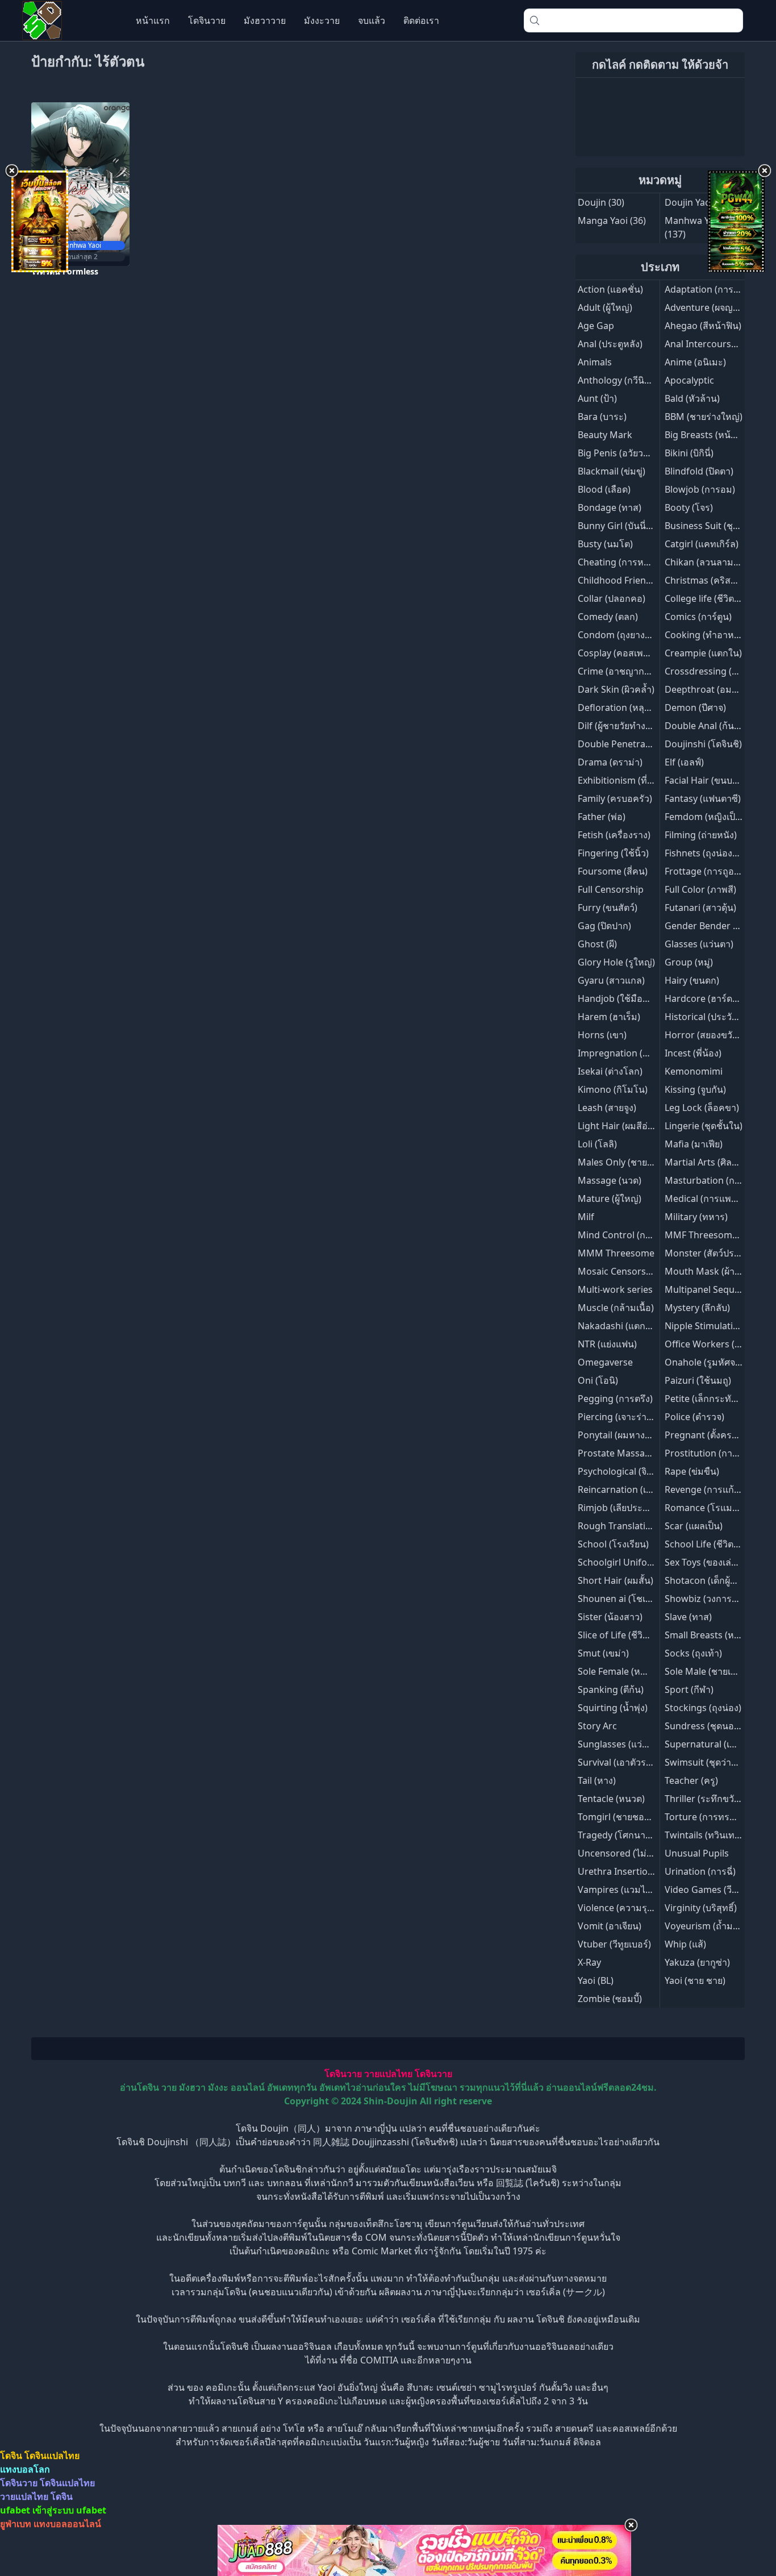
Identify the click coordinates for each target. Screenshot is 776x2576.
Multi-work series (615, 1289)
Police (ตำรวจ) (694, 1417)
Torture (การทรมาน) (707, 1817)
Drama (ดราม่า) (610, 762)
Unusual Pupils (697, 1853)
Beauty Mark (605, 435)
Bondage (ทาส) (610, 507)
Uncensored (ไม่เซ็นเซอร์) (631, 1853)
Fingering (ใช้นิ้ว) (613, 853)
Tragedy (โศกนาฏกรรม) (627, 1835)
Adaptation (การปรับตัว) (714, 289)
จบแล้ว (372, 20)
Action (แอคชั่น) (610, 289)
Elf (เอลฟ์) (684, 762)
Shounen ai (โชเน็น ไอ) (625, 1599)
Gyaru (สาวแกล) (611, 980)
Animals (595, 362)
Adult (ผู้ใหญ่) (605, 307)
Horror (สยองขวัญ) (704, 1035)
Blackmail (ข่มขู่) (612, 471)
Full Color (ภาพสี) (700, 889)
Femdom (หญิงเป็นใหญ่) (714, 817)
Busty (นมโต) (605, 544)
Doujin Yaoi (689, 202)
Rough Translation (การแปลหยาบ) (649, 1526)
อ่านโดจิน (139, 2087)
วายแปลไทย (388, 2074)
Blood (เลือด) (604, 489)
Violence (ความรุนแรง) (625, 1908)
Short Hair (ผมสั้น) (616, 1580)
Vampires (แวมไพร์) (619, 1890)
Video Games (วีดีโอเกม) (715, 1890)
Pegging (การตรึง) (615, 1399)
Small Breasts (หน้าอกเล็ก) (719, 1635)
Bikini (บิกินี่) (689, 453)
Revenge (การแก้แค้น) (710, 1489)
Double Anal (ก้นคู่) (704, 726)
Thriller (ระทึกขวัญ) (705, 1799)
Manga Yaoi (603, 220)
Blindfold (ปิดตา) (699, 471)
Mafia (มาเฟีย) (694, 1144)
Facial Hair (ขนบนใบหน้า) (717, 780)
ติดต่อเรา (421, 20)
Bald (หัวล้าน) (692, 398)
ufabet (91, 2510)
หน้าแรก (153, 20)
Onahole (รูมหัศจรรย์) (709, 1362)
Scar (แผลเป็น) (694, 1526)
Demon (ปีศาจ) (695, 708)
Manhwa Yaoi (693, 220)
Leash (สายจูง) (607, 1108)
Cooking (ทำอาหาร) (706, 635)
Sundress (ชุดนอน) (704, 1726)
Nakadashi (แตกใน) (618, 1326)
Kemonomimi (694, 1071)
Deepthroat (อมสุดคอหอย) (720, 689)
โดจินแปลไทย (52, 2456)
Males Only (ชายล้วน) (622, 1162)
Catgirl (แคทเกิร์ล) (702, 544)
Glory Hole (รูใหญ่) (616, 962)
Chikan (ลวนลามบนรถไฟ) (717, 562)
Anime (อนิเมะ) (695, 362)
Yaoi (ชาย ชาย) (695, 1980)
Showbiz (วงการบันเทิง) (712, 1599)
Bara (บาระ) (602, 417)
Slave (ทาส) (688, 1617)
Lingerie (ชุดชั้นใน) (704, 1126)
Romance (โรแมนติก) (709, 1508)
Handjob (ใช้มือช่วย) (620, 998)
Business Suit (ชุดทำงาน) (717, 526)
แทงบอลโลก (25, 2469)
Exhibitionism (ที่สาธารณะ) (634, 780)
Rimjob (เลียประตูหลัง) (623, 1508)
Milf (586, 1217)
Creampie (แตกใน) (703, 653)
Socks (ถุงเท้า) (693, 1653)
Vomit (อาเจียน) (610, 1926)
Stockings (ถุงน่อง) (703, 1708)
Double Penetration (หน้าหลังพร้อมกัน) (659, 744)
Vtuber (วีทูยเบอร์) (614, 1944)
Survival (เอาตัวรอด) (619, 1762)
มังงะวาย (322, 20)
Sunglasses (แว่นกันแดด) (629, 1744)
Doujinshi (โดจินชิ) (703, 744)
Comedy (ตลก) (608, 617)
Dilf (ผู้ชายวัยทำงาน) (619, 726)
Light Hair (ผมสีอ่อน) (620, 1126)
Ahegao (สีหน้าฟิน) (703, 326)
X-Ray (589, 1962)
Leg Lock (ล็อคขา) (702, 1108)
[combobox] (633, 20)
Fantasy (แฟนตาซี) (703, 798)
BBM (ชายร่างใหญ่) (704, 417)
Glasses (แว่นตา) (699, 944)
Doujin (592, 202)
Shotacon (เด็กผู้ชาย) (707, 1580)
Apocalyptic (689, 380)
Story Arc (597, 1726)
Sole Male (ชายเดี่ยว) (707, 1671)
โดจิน (11, 2456)
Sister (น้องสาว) (610, 1617)
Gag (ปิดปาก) (604, 926)
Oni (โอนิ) (598, 1380)
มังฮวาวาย (265, 20)
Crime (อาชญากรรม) (621, 671)
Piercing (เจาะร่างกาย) (624, 1417)
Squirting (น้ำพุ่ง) (613, 1708)
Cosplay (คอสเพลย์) (617, 653)
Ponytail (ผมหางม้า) (618, 1435)
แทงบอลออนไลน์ (67, 2524)
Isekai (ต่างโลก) (610, 1071)
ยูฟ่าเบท (16, 2524)
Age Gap (596, 326)
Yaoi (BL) (596, 1980)
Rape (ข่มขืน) (692, 1471)
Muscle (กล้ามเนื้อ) (616, 1308)
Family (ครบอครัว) (615, 798)
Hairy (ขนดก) (692, 980)
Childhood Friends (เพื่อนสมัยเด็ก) (647, 580)
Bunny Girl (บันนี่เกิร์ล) (623, 526)
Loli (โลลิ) (597, 1144)
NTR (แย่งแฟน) (607, 1344)
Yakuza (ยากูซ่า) (697, 1962)
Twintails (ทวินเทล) (704, 1835)
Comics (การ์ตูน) (698, 617)
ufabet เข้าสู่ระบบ (37, 2510)
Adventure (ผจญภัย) (706, 307)
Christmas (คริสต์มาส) (710, 580)
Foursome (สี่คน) (613, 871)
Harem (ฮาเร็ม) (609, 1017)
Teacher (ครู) (691, 1780)
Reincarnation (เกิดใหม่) (627, 1489)
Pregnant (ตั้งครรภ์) (705, 1435)
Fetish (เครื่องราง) (614, 835)
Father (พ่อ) (602, 817)
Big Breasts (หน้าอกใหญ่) (717, 435)
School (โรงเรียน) (613, 1544)
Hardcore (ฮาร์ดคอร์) (708, 998)
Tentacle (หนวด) (611, 1799)
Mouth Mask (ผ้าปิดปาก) (715, 1271)
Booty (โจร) (689, 507)
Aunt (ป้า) (597, 398)
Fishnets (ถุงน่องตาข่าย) (714, 853)
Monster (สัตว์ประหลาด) (715, 1253)
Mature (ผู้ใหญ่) (610, 1198)
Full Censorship (611, 889)
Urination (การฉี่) (700, 1871)
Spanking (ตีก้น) (611, 1689)
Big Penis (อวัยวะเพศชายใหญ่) (639, 453)
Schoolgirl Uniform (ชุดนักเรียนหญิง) (654, 1562)
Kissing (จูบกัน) (695, 1089)
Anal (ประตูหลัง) (610, 344)
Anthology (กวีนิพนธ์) (621, 380)
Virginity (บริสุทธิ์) (701, 1908)
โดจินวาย (207, 20)
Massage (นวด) (610, 1180)
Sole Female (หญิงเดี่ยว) (626, 1671)
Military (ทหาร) (696, 1217)
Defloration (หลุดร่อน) (624, 708)
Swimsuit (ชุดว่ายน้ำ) (708, 1762)
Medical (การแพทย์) (705, 1198)
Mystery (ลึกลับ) (697, 1308)
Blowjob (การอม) (700, 489)
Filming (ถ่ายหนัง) (701, 835)
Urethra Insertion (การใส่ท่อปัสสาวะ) (655, 1871)
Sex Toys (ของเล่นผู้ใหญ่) (714, 1562)
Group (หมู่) (689, 962)
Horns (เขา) (602, 1035)
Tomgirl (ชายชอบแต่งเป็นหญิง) (640, 1817)
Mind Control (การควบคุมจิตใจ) (643, 1235)
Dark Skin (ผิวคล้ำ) (616, 689)
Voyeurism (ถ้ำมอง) (705, 1926)
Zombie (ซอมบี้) (610, 1999)
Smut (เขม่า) (603, 1653)
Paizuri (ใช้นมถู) (698, 1380)
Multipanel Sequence (710, 1289)
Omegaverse (605, 1362)
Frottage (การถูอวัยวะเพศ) (718, 871)
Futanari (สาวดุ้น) (700, 908)
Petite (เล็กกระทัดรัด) (708, 1399)
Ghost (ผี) (597, 944)
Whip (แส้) (685, 1944)
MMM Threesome (616, 1253)
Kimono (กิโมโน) (613, 1089)
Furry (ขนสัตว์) (608, 908)
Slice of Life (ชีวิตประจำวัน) (633, 1635)
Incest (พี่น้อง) (693, 1053)
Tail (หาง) (597, 1780)
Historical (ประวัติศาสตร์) (716, 1017)
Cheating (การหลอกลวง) (628, 562)
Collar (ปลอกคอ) (612, 598)
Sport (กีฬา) (689, 1689)
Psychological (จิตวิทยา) (627, 1471)
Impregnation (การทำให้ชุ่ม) (637, 1053)
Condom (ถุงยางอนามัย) (627, 635)
